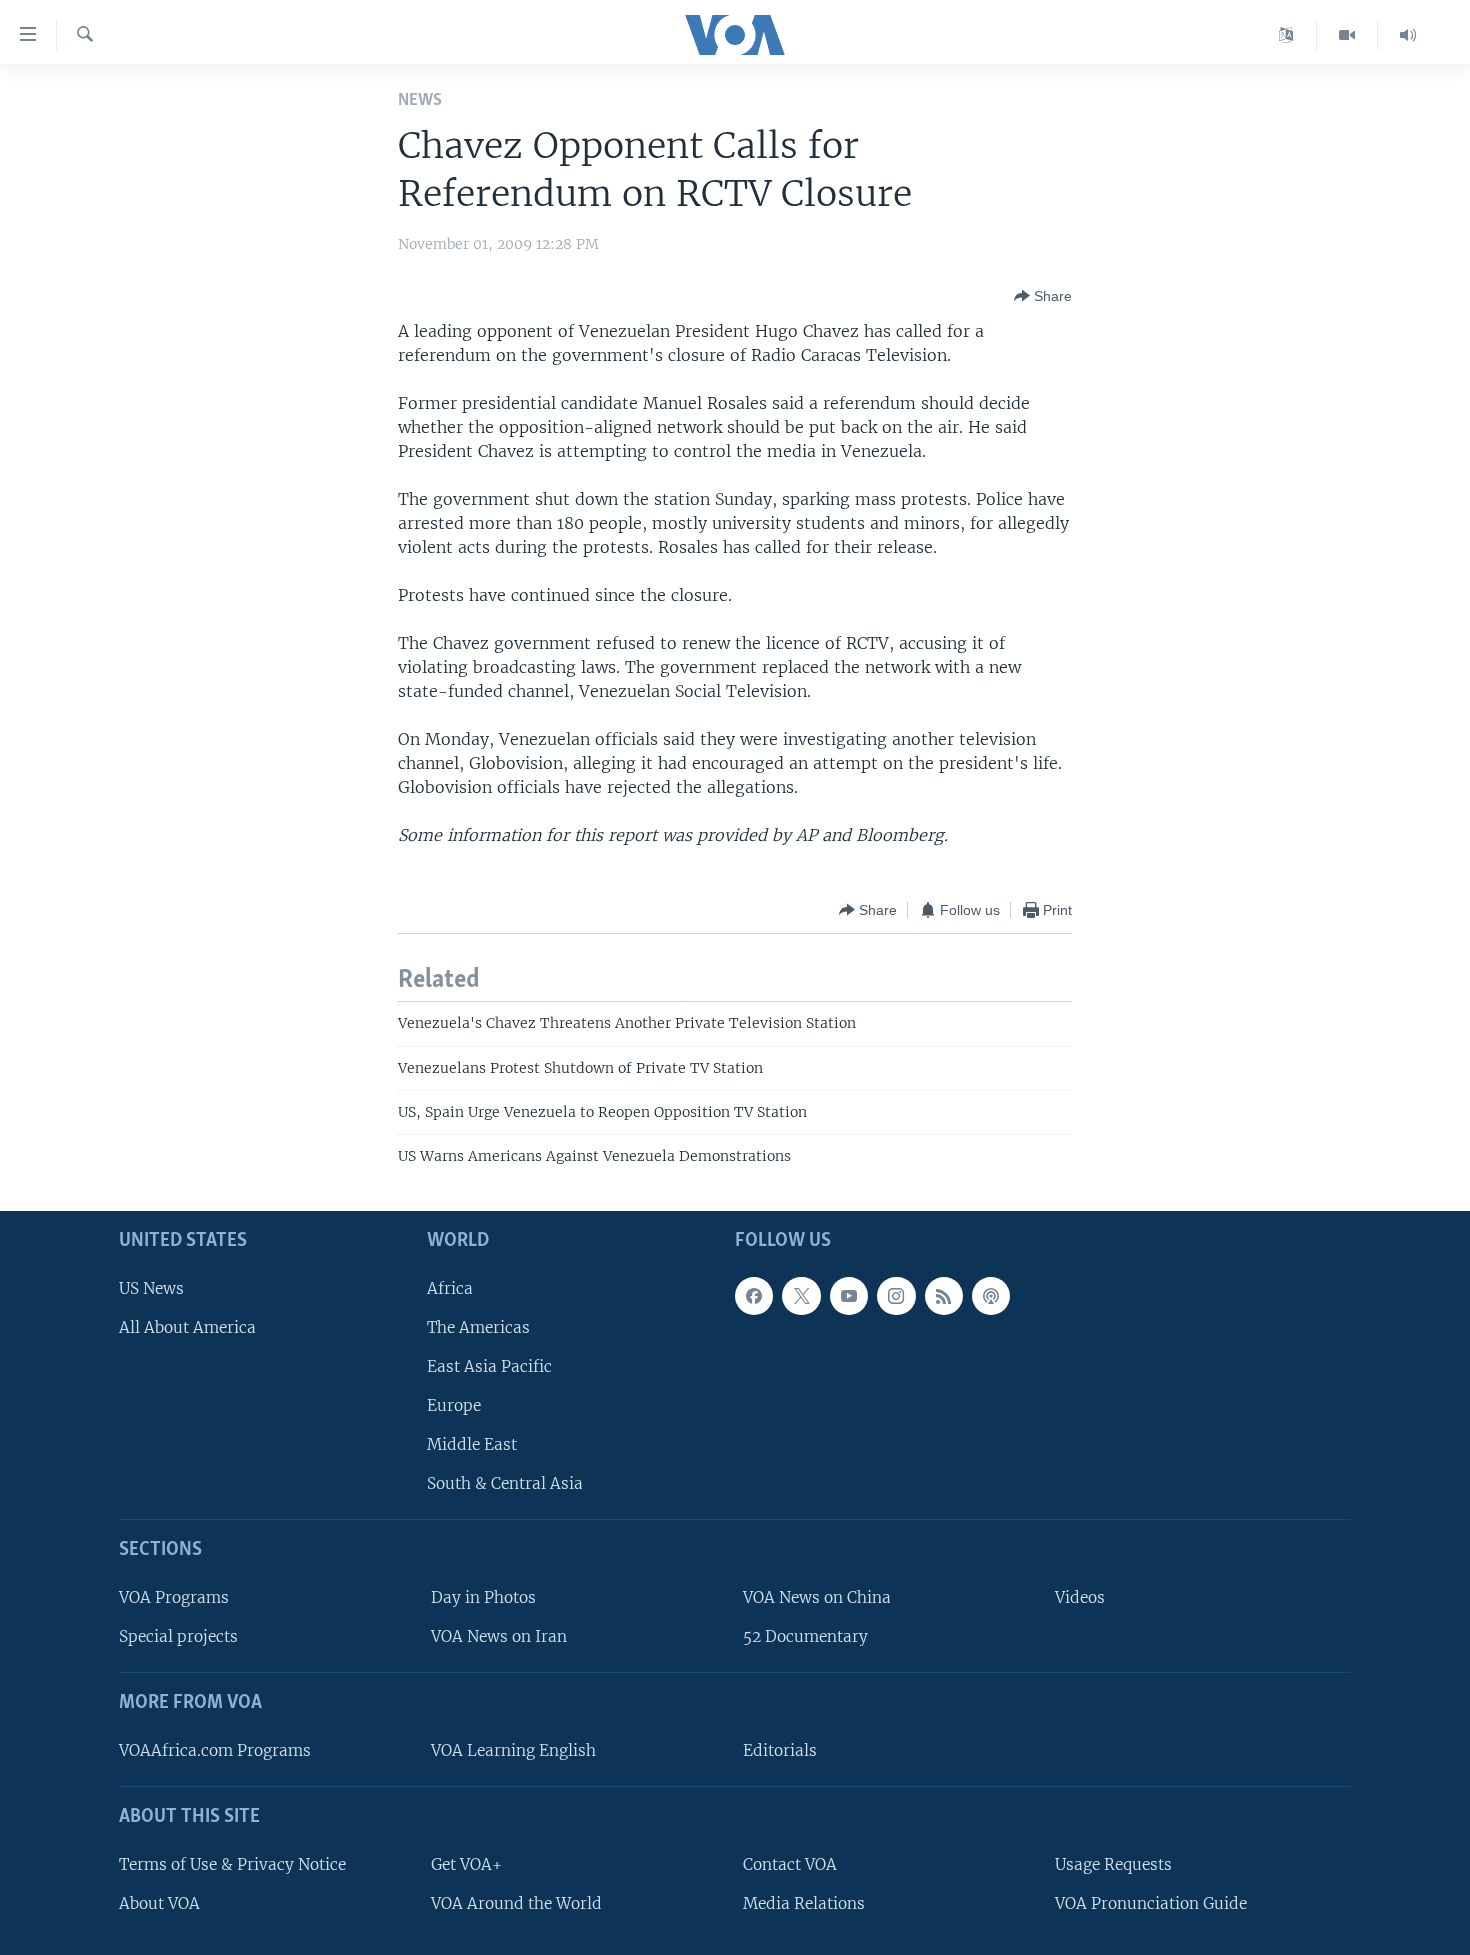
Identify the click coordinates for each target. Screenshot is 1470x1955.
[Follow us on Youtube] (849, 1296)
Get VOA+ (466, 1864)
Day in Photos (483, 1597)
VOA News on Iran (499, 1636)
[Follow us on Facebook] (754, 1296)
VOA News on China (817, 1597)
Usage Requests (1113, 1864)
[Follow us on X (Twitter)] (801, 1296)
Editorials (780, 1750)
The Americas (478, 1327)
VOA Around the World (516, 1903)
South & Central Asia (505, 1483)
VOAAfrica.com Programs (215, 1750)
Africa (450, 1288)
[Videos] (1347, 35)
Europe (454, 1405)
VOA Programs (174, 1597)
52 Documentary (805, 1636)
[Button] (1043, 296)
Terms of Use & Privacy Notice (232, 1864)
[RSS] (944, 1296)
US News (151, 1288)
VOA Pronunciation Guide (1151, 1903)
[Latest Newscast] (1408, 35)
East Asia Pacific (489, 1366)
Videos (1080, 1597)
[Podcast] (991, 1296)
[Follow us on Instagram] (896, 1296)
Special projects (178, 1636)
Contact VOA (790, 1864)
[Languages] (1286, 35)
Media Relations (804, 1903)
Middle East (472, 1444)
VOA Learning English (513, 1750)
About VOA (159, 1903)
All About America (187, 1327)
